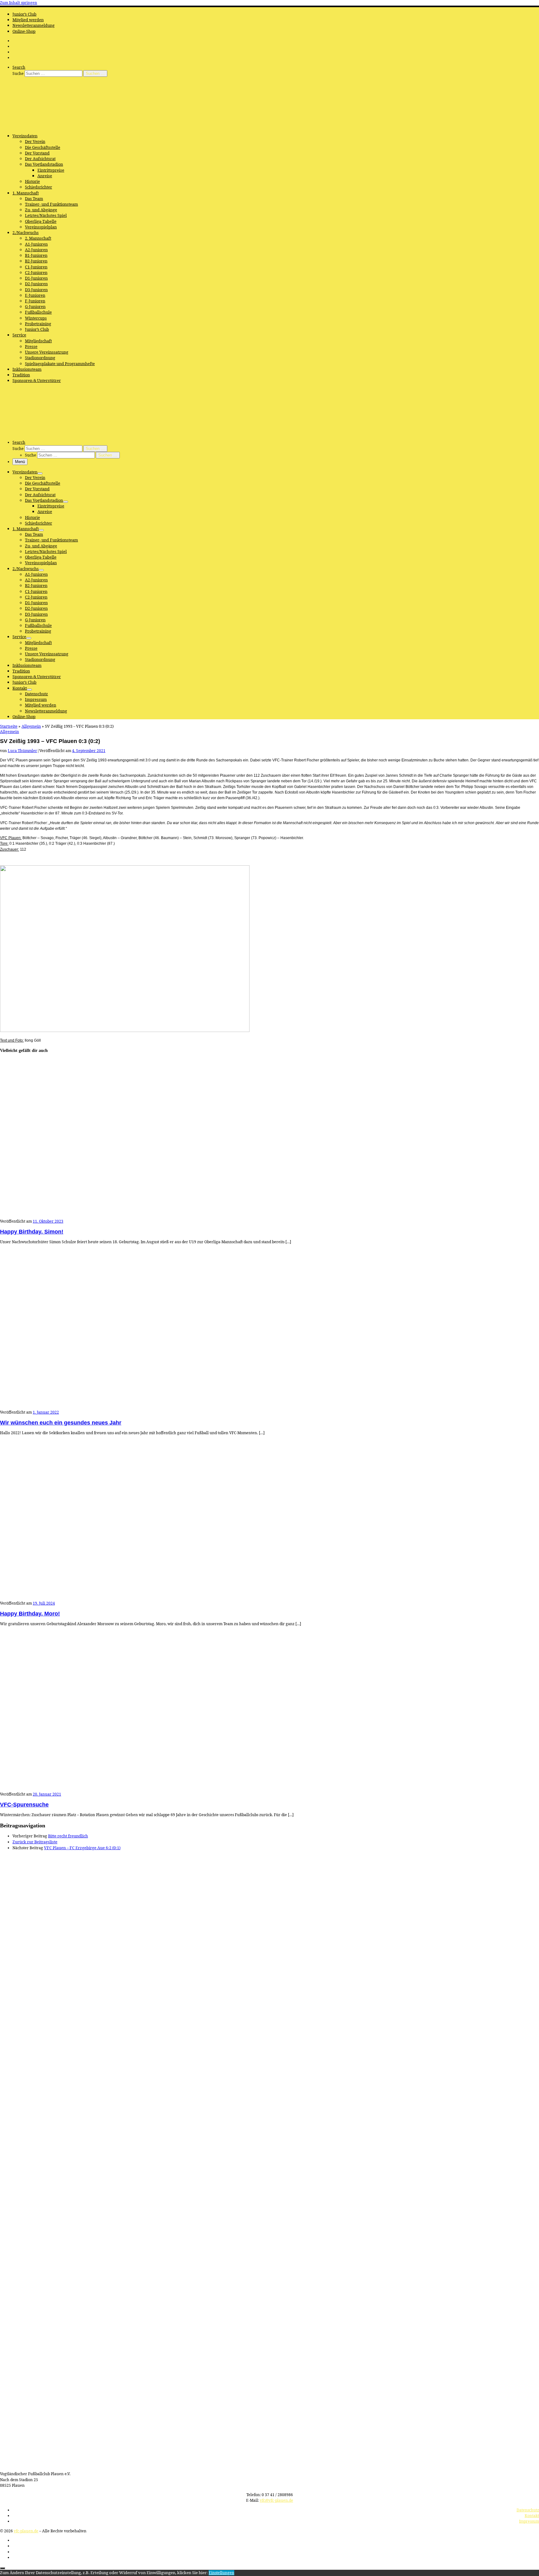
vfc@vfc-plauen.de (277, 2500)
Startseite (9, 726)
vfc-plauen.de (26, 2531)
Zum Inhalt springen (19, 3)
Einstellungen (221, 2573)
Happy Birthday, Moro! (30, 1614)
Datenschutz (528, 2510)
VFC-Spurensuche (24, 1805)
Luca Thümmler (22, 751)
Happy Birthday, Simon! (32, 1232)
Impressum (529, 2521)
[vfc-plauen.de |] (39, 126)
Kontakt (532, 2516)
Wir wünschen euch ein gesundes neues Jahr (61, 1423)
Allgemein (31, 726)
